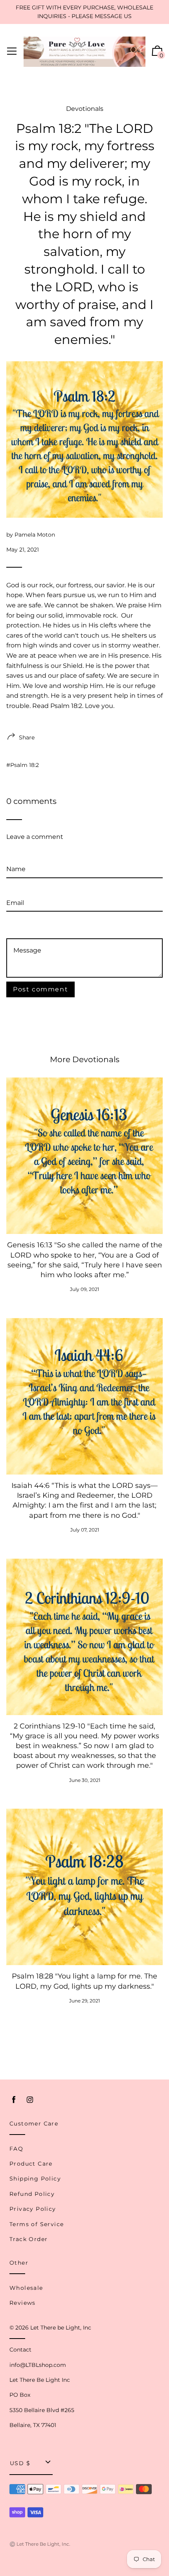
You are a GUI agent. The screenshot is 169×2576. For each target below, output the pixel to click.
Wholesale (26, 2288)
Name (16, 856)
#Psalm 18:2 (23, 765)
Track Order (28, 2239)
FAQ (16, 2149)
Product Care (31, 2164)
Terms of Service (37, 2224)
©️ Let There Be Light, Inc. (40, 2544)
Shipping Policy (35, 2179)
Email (15, 889)
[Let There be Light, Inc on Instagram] (30, 2100)
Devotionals (85, 109)
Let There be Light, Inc (61, 2328)
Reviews (23, 2303)
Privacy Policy (33, 2209)
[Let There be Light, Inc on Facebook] (14, 2100)
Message (20, 927)
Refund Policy (32, 2194)
